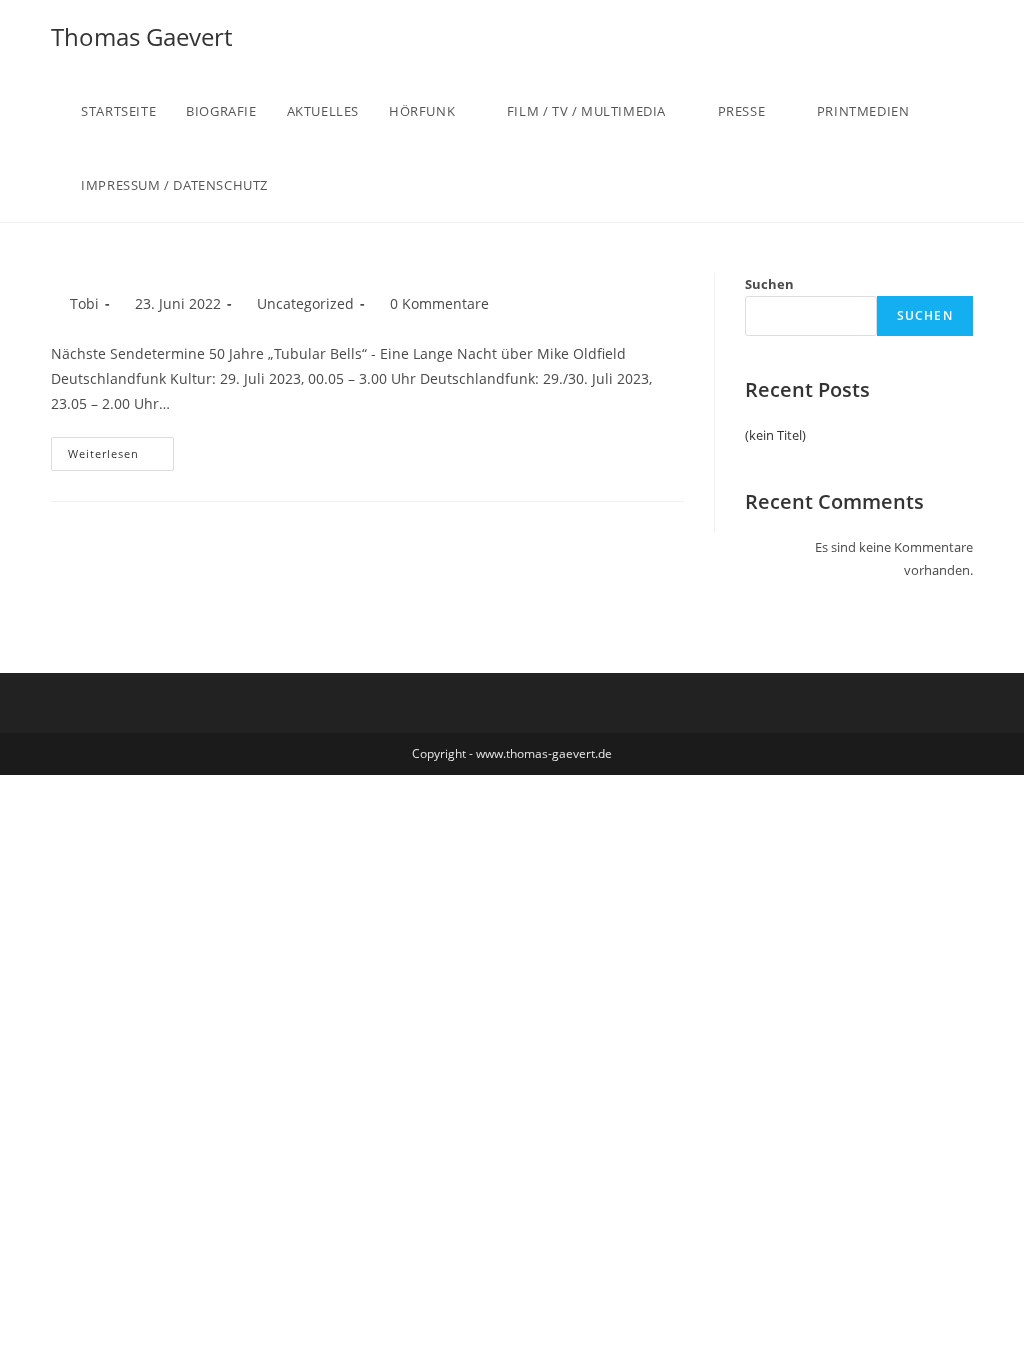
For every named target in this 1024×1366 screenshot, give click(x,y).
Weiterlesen (103, 453)
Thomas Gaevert (141, 36)
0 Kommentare (439, 303)
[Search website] (325, 185)
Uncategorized (305, 303)
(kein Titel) (775, 435)
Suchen (769, 284)
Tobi (84, 303)
